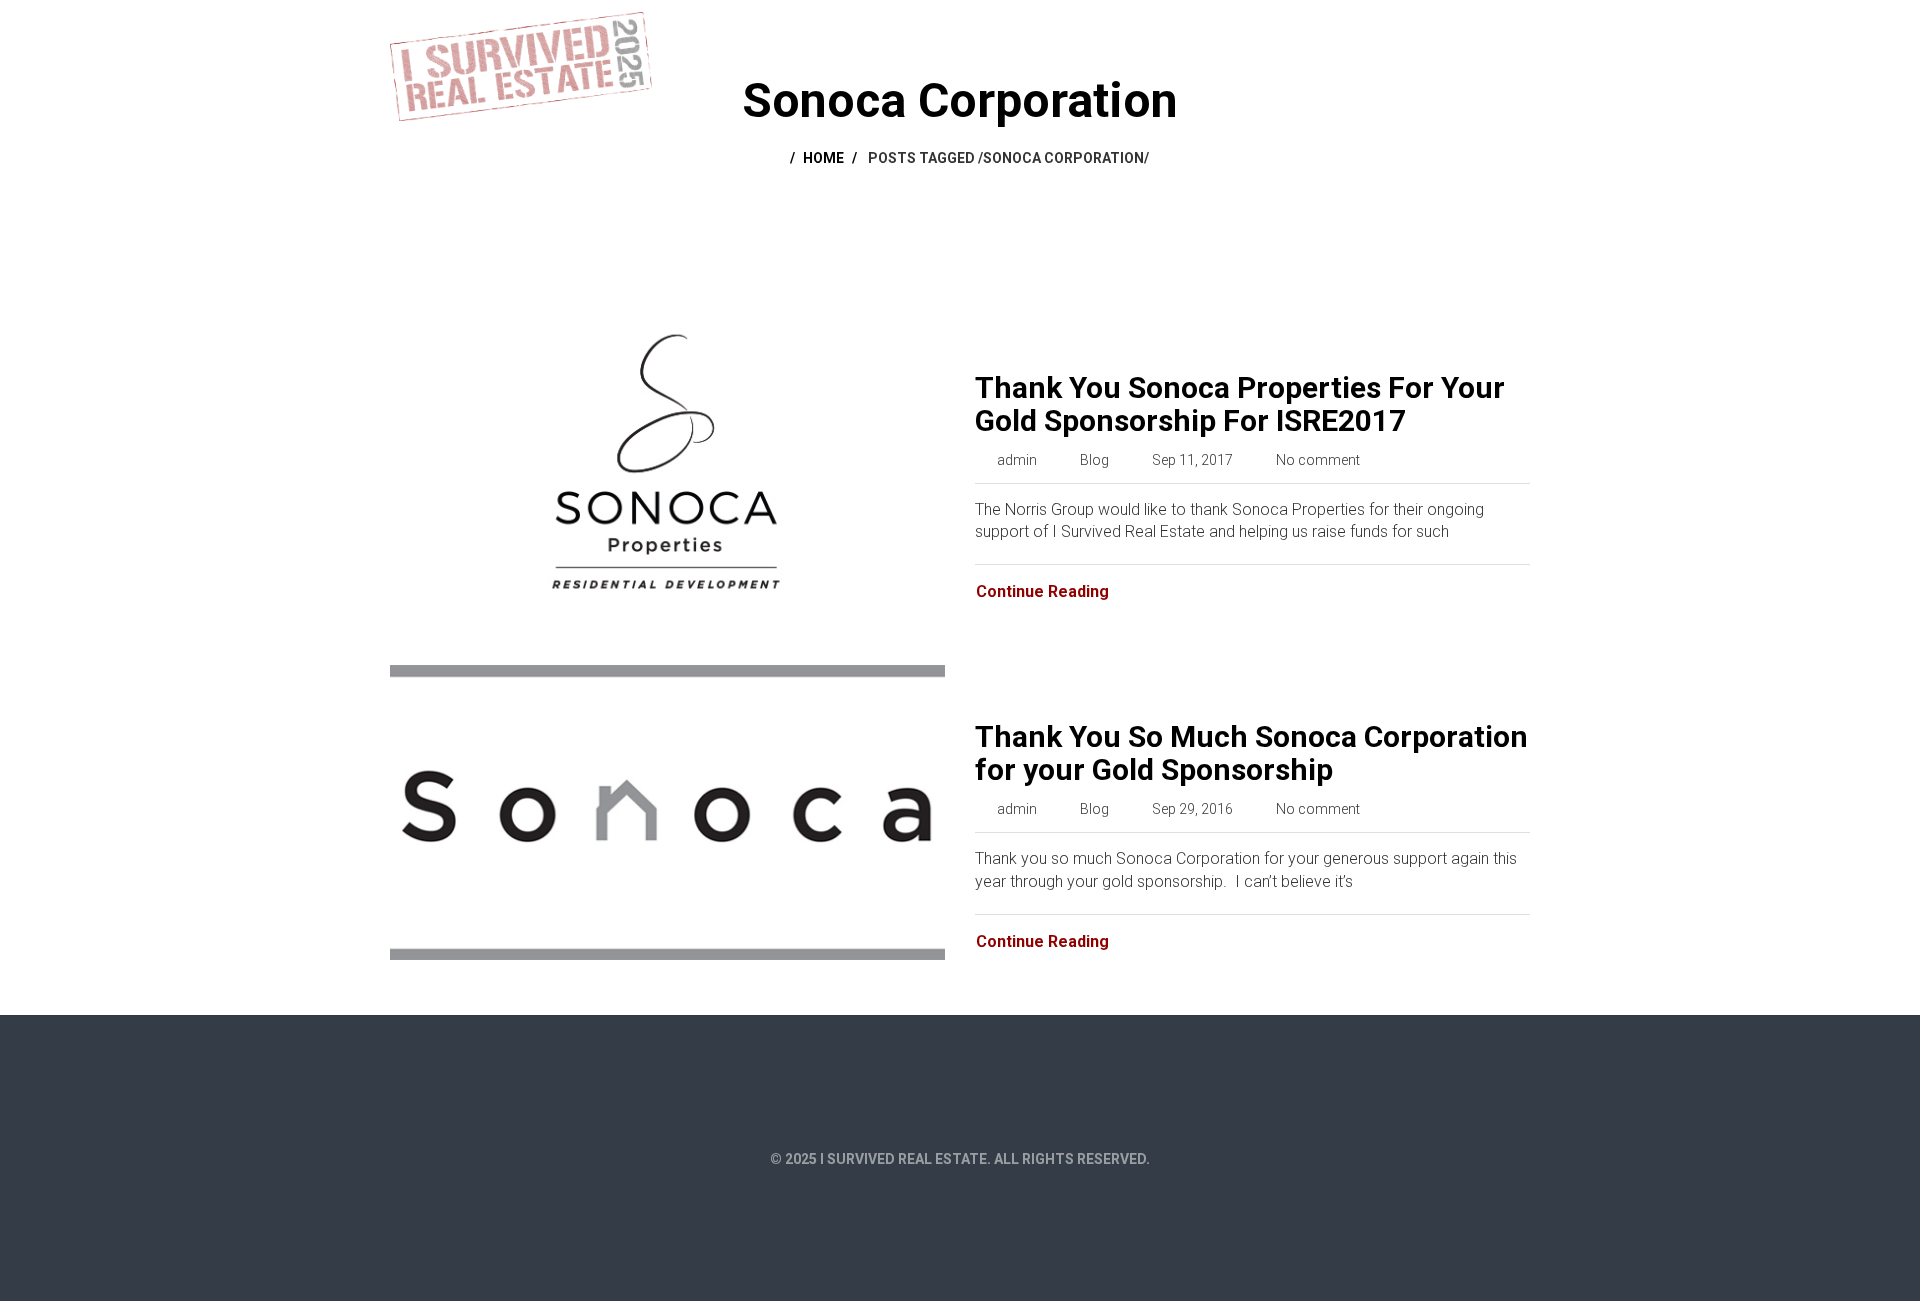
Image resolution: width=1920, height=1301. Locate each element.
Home (1119, 32)
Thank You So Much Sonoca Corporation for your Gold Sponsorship (1251, 753)
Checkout (1366, 32)
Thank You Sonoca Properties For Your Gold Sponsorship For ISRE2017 (1240, 404)
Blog (1094, 460)
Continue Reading (1042, 591)
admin (1017, 460)
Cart (1282, 32)
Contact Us (1473, 32)
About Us (1202, 32)
